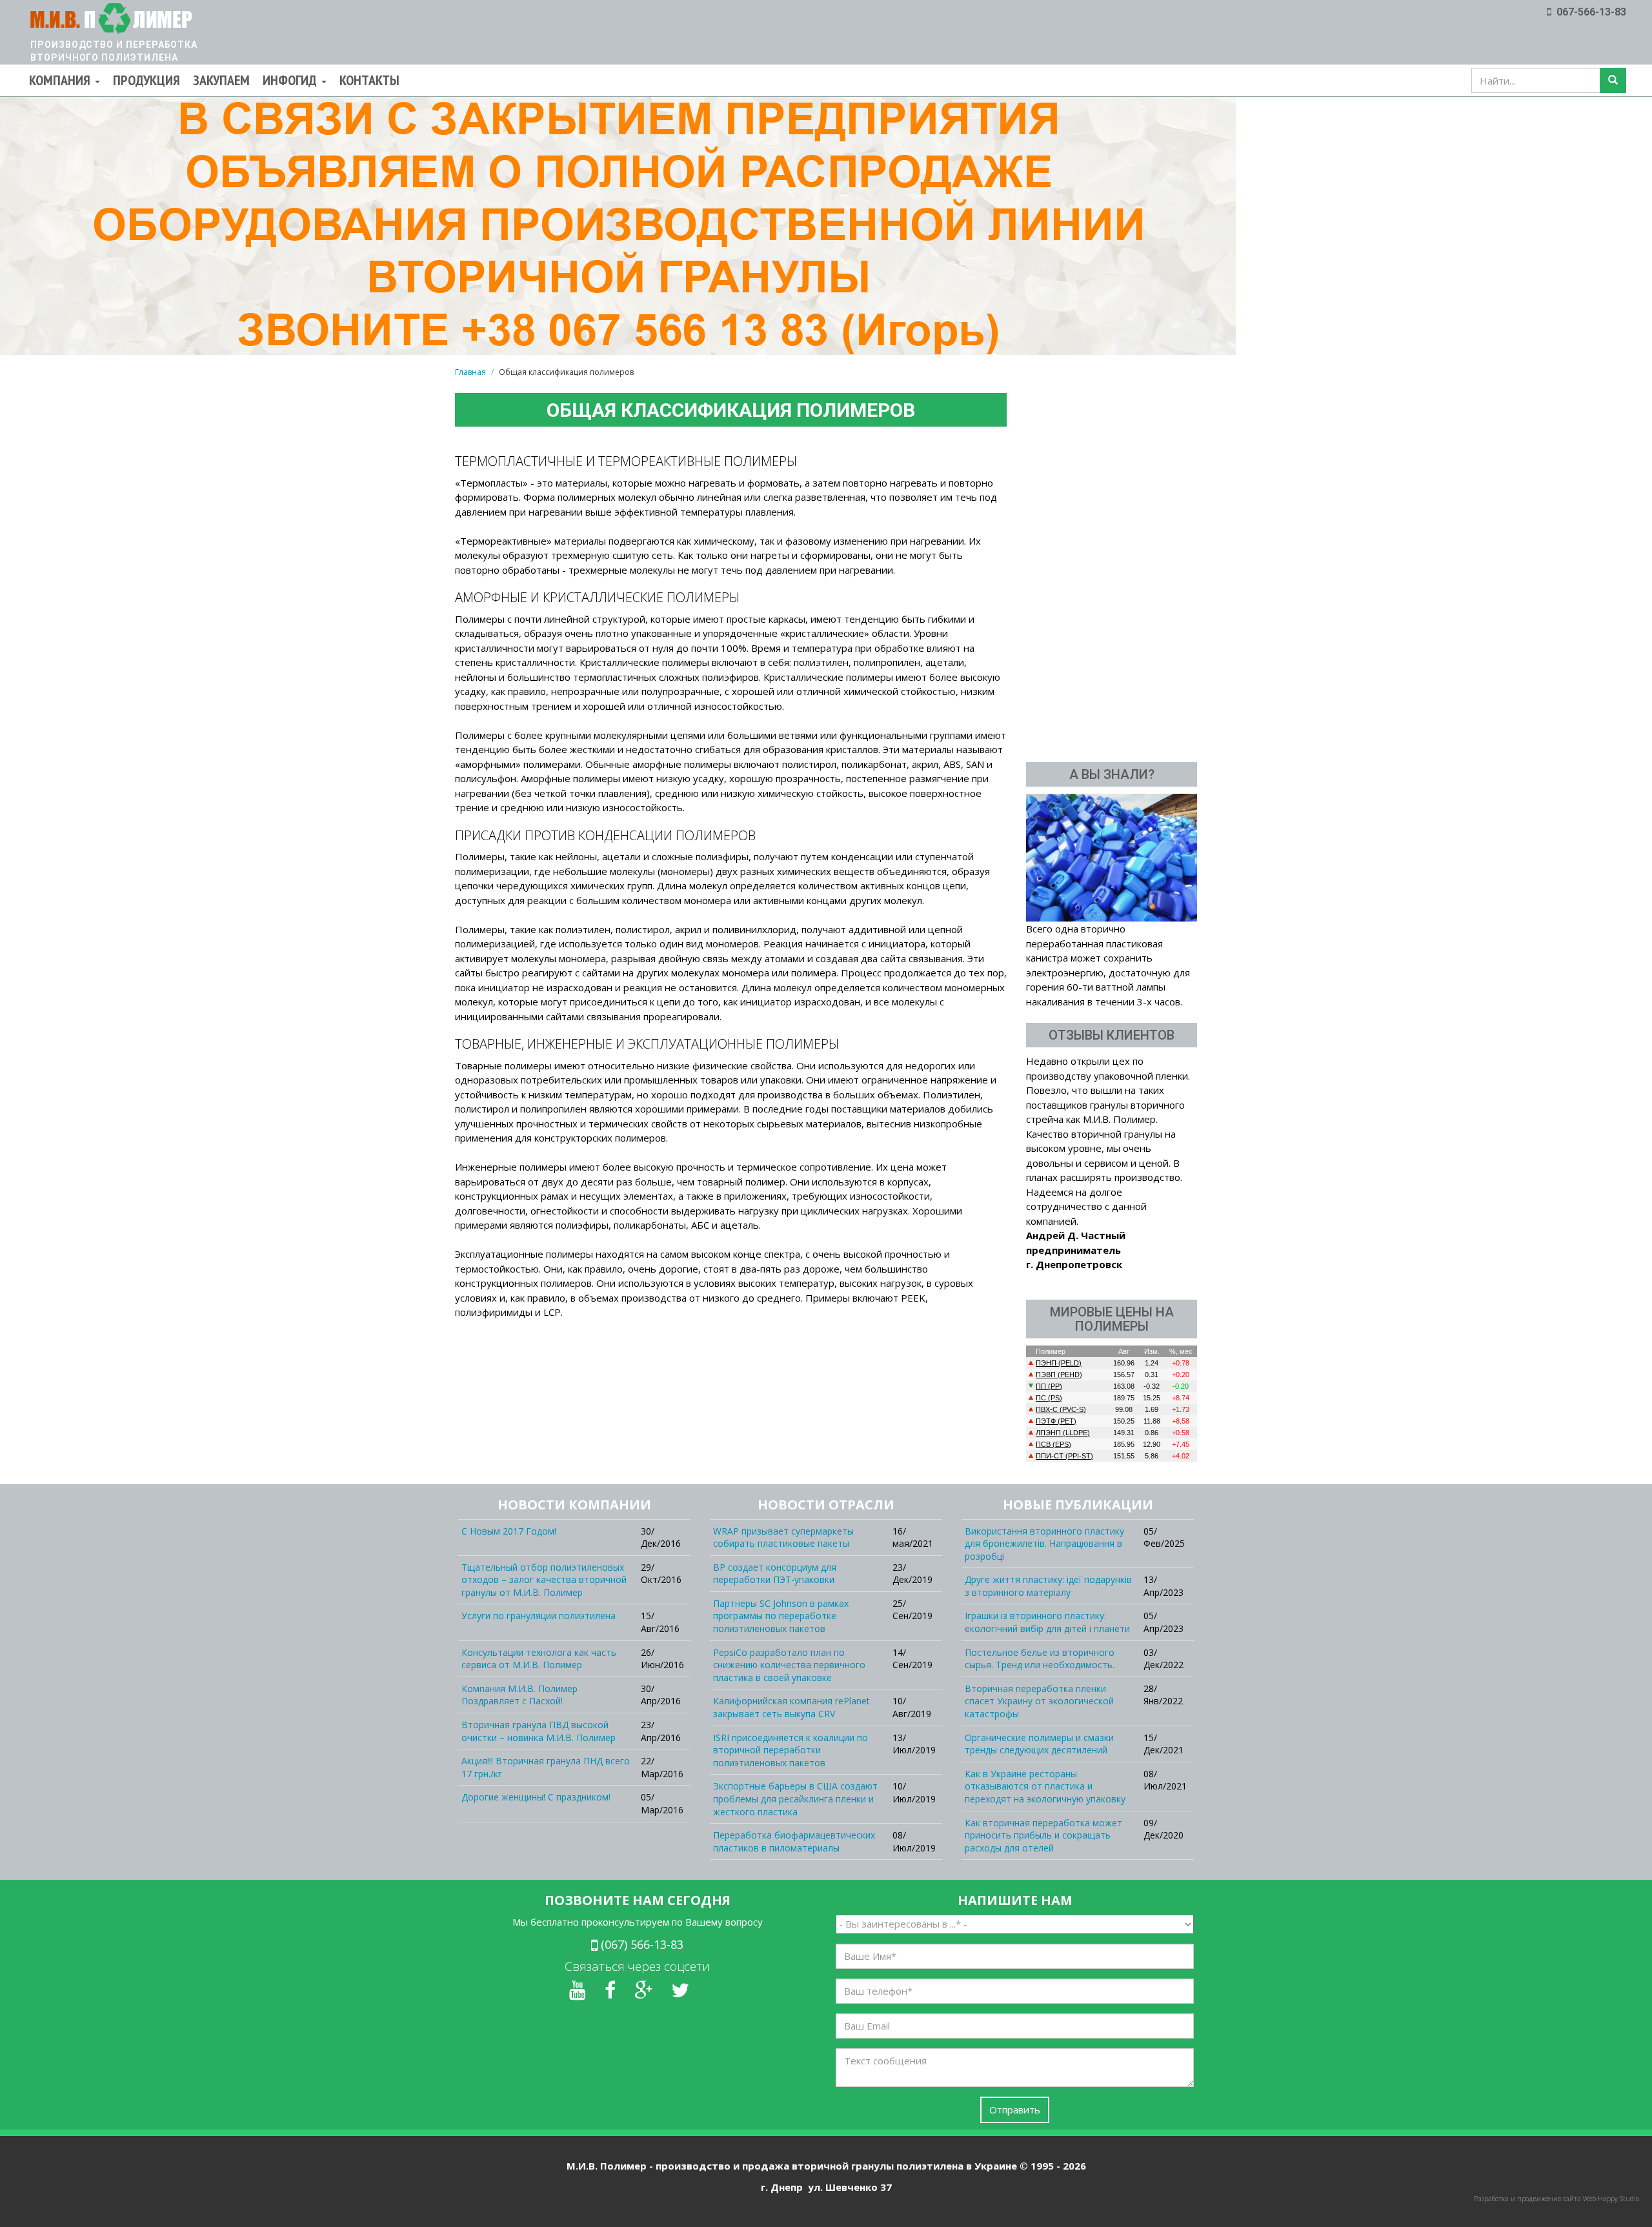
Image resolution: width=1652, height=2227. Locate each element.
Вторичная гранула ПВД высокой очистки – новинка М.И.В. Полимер (539, 1731)
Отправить (1015, 2110)
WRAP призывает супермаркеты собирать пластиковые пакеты (783, 1537)
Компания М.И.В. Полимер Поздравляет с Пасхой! (519, 1695)
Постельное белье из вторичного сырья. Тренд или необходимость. (1040, 1659)
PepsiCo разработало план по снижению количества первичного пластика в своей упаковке (789, 1665)
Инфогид (291, 80)
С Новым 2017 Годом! (509, 1531)
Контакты (369, 80)
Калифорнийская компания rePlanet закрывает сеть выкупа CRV (791, 1707)
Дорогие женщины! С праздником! (536, 1797)
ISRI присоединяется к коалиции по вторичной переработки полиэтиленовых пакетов (791, 1750)
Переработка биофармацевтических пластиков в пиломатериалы (794, 1841)
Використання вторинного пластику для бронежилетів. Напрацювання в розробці (1044, 1544)
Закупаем (221, 80)
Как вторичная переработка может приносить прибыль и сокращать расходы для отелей (1043, 1835)
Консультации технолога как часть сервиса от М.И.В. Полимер (539, 1659)
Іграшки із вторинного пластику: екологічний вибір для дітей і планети (1047, 1622)
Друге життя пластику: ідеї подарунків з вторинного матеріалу (1048, 1586)
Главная (470, 372)
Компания (61, 80)
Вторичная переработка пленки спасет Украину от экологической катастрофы (1039, 1701)
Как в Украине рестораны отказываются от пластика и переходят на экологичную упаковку (1045, 1786)
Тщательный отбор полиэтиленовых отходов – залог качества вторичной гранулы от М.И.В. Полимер (544, 1580)
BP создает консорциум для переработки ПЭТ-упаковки (775, 1574)
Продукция (146, 80)
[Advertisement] (1112, 555)
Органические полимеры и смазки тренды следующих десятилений (1039, 1744)
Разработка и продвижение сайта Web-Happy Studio (1556, 2199)
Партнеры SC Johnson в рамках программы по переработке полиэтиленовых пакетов (781, 1616)
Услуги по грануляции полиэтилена (539, 1616)
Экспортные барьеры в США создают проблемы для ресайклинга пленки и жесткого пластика (795, 1799)
